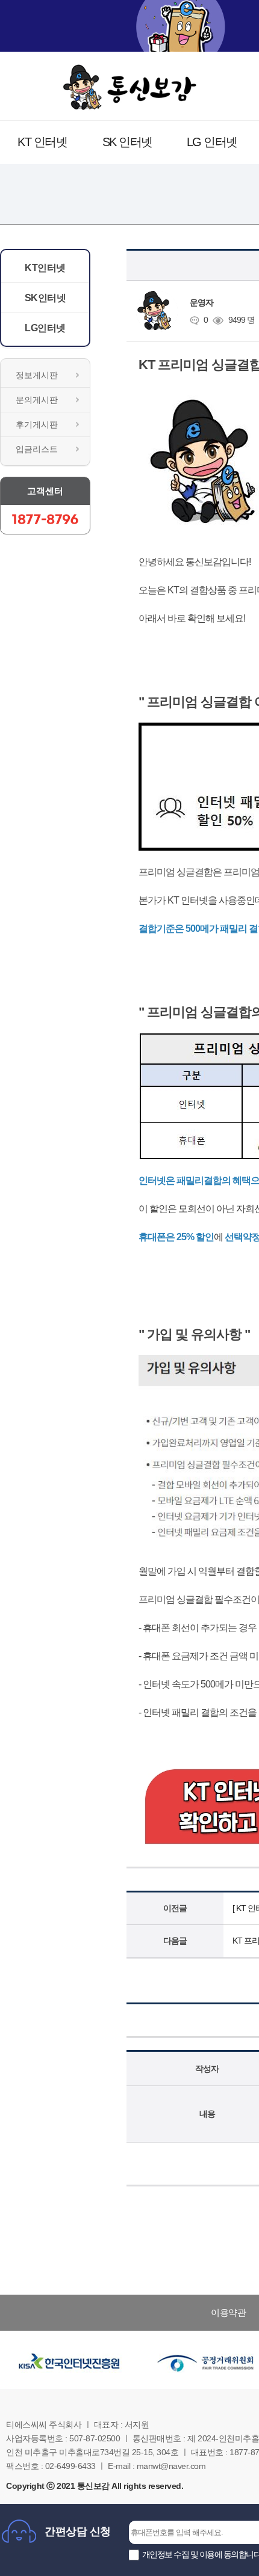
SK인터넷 (45, 298)
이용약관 (228, 2312)
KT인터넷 (45, 268)
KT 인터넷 (42, 142)
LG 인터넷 (212, 142)
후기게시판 (37, 424)
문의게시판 (37, 400)
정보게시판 (37, 375)
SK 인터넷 (127, 142)
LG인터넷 (45, 328)
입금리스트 (37, 449)
